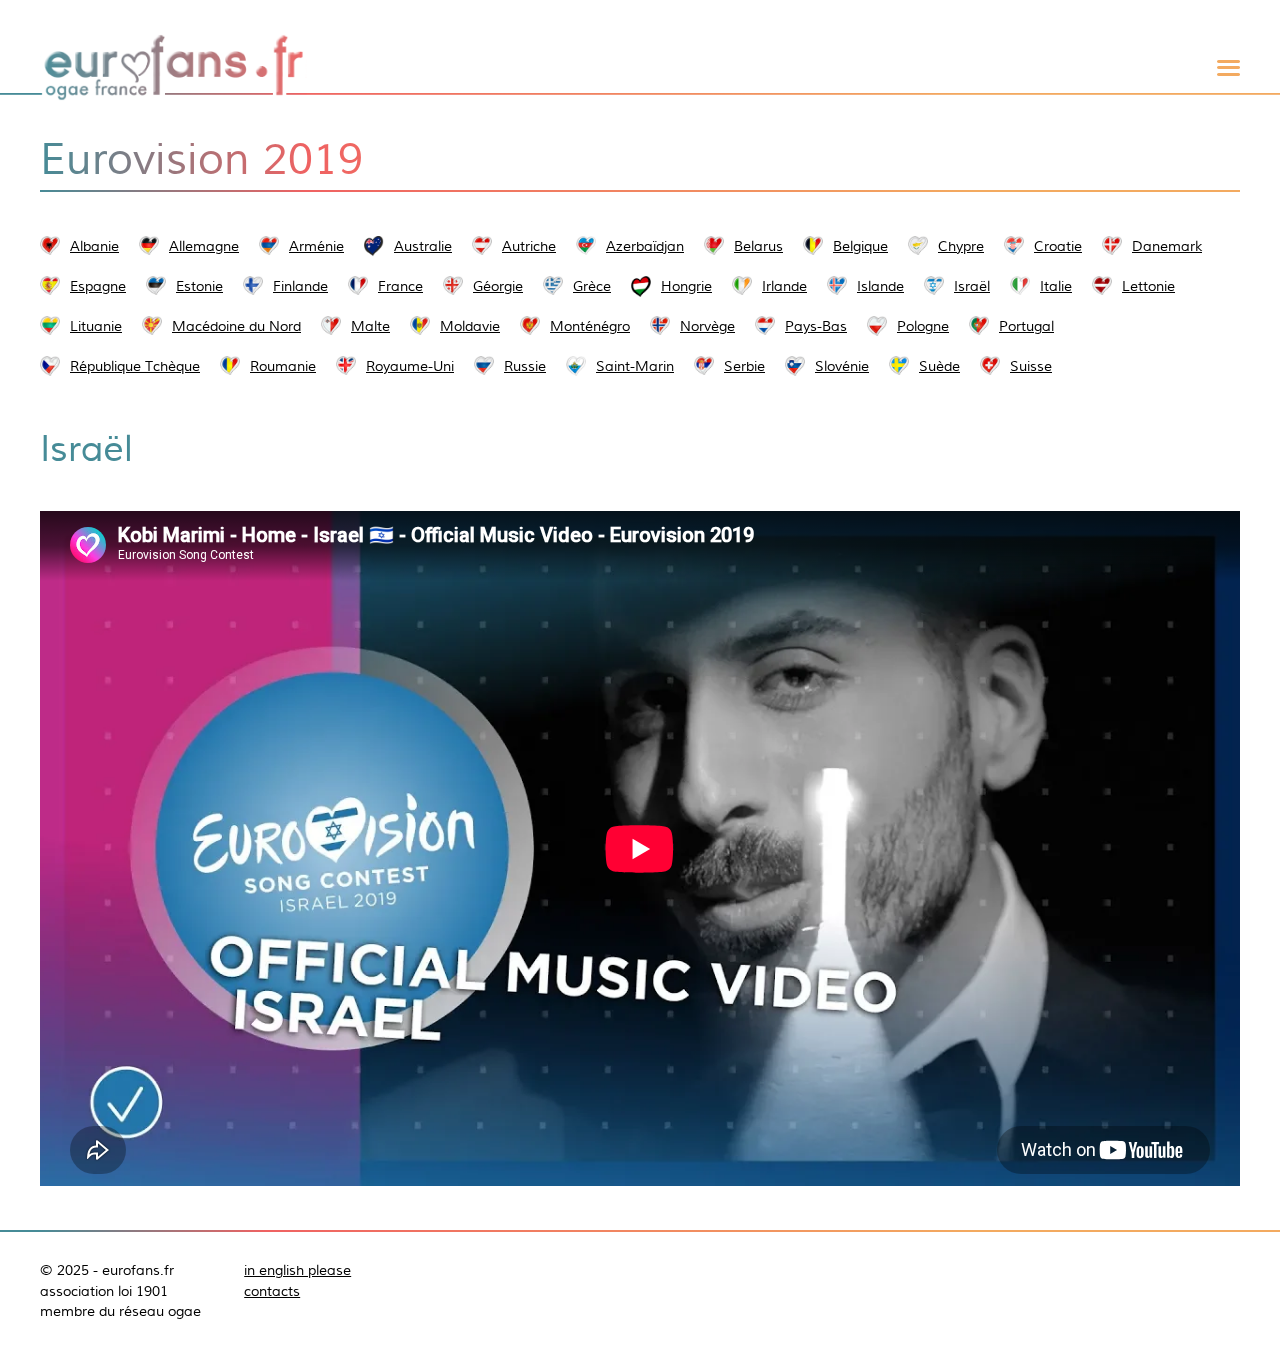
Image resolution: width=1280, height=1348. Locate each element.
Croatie (1058, 246)
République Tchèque (135, 366)
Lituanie (96, 326)
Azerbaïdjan (645, 246)
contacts (272, 1291)
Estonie (199, 286)
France (400, 286)
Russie (525, 366)
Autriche (529, 246)
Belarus (758, 246)
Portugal (1026, 326)
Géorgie (498, 286)
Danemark (1167, 246)
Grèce (592, 286)
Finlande (300, 286)
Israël (972, 286)
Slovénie (842, 366)
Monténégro (590, 326)
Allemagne (204, 246)
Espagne (98, 286)
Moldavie (470, 326)
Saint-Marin (635, 366)
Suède (939, 366)
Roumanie (283, 366)
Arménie (316, 246)
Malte (370, 326)
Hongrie (686, 286)
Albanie (94, 246)
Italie (1056, 286)
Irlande (784, 286)
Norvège (707, 326)
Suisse (1031, 366)
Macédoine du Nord (236, 326)
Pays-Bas (816, 326)
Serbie (744, 366)
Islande (880, 286)
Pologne (923, 326)
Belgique (860, 246)
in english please (297, 1270)
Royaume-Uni (410, 366)
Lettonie (1148, 286)
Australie (423, 246)
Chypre (961, 246)
